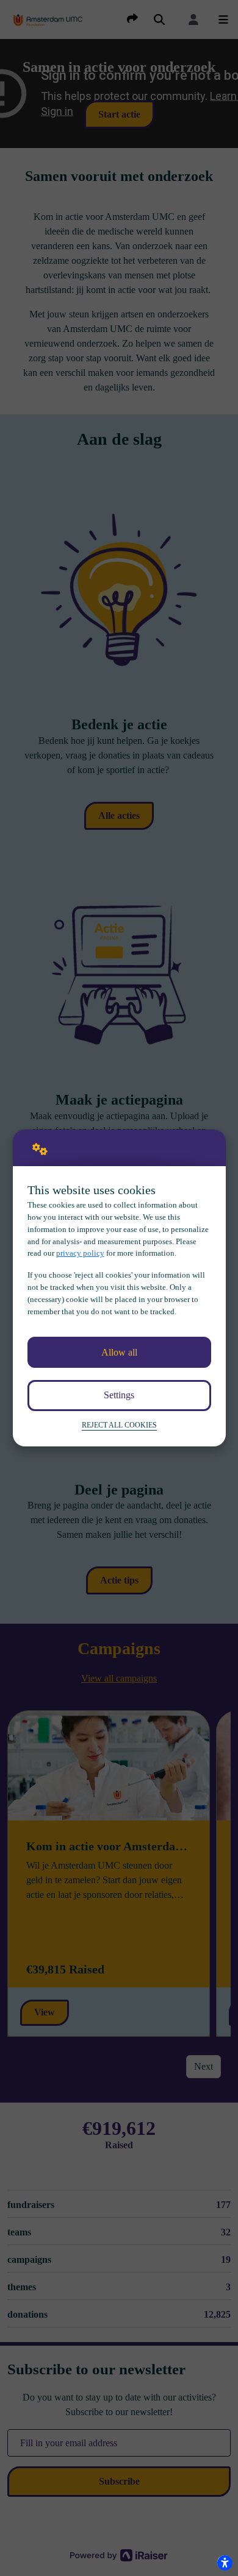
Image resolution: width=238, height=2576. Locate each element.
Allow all (119, 1352)
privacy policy (80, 1253)
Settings (119, 1395)
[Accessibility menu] (225, 2563)
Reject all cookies (119, 1425)
